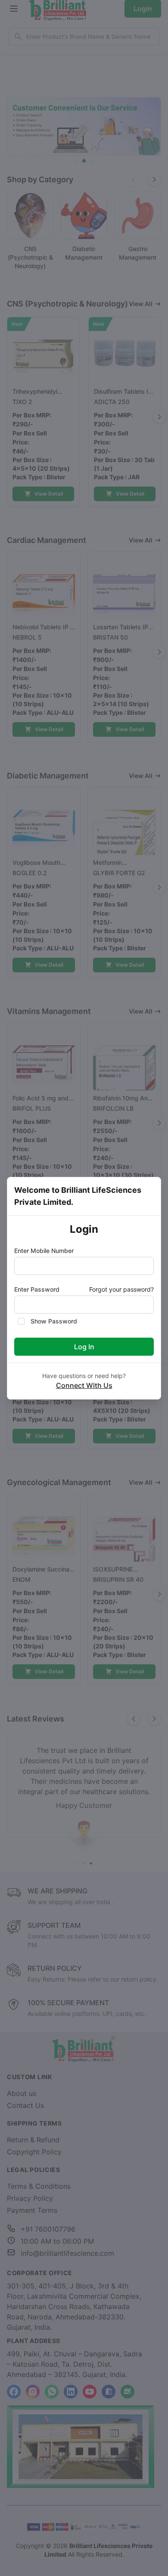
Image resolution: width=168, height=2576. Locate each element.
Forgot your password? (121, 1289)
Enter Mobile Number (44, 1251)
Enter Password (37, 1289)
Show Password (54, 1321)
